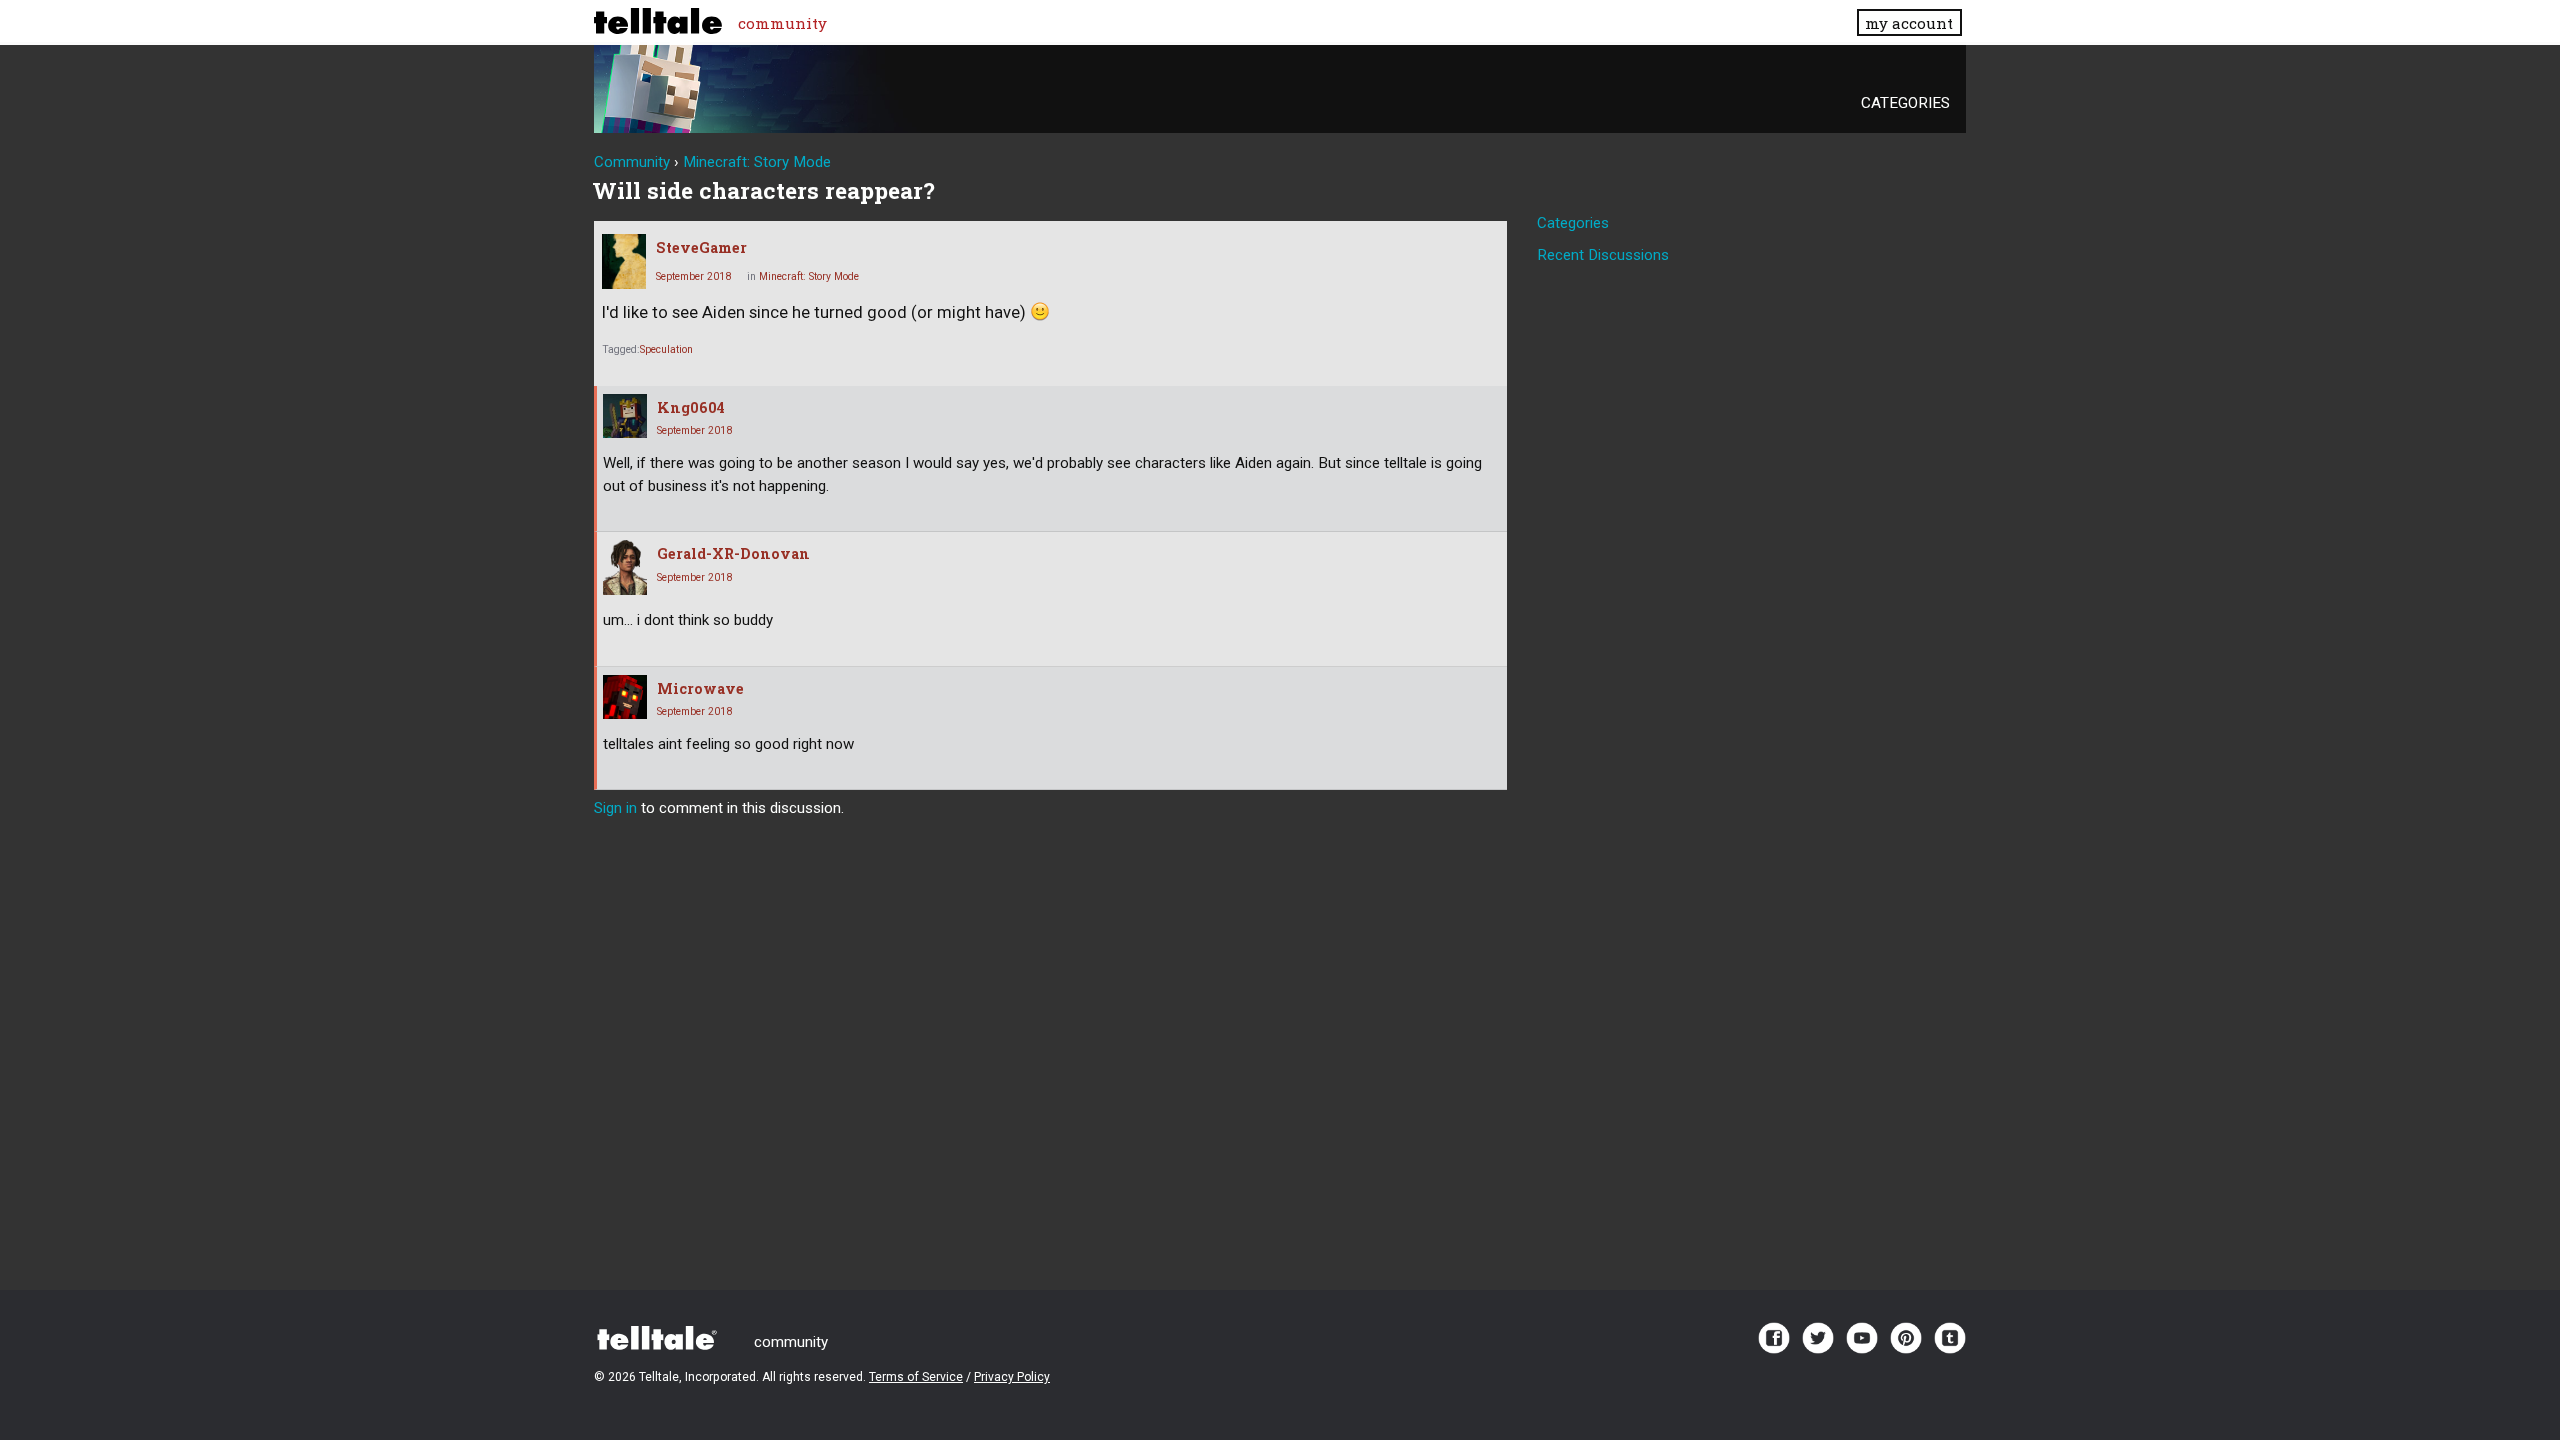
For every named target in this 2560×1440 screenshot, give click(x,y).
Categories (1905, 103)
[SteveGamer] (624, 261)
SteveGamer (701, 247)
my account (1909, 23)
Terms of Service (916, 1377)
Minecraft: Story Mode (809, 276)
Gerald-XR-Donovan (733, 553)
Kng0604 (691, 407)
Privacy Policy (1012, 1377)
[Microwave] (625, 697)
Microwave (700, 688)
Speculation (666, 349)
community (782, 23)
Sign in (615, 808)
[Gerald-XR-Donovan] (625, 567)
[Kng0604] (625, 416)
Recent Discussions (1603, 255)
